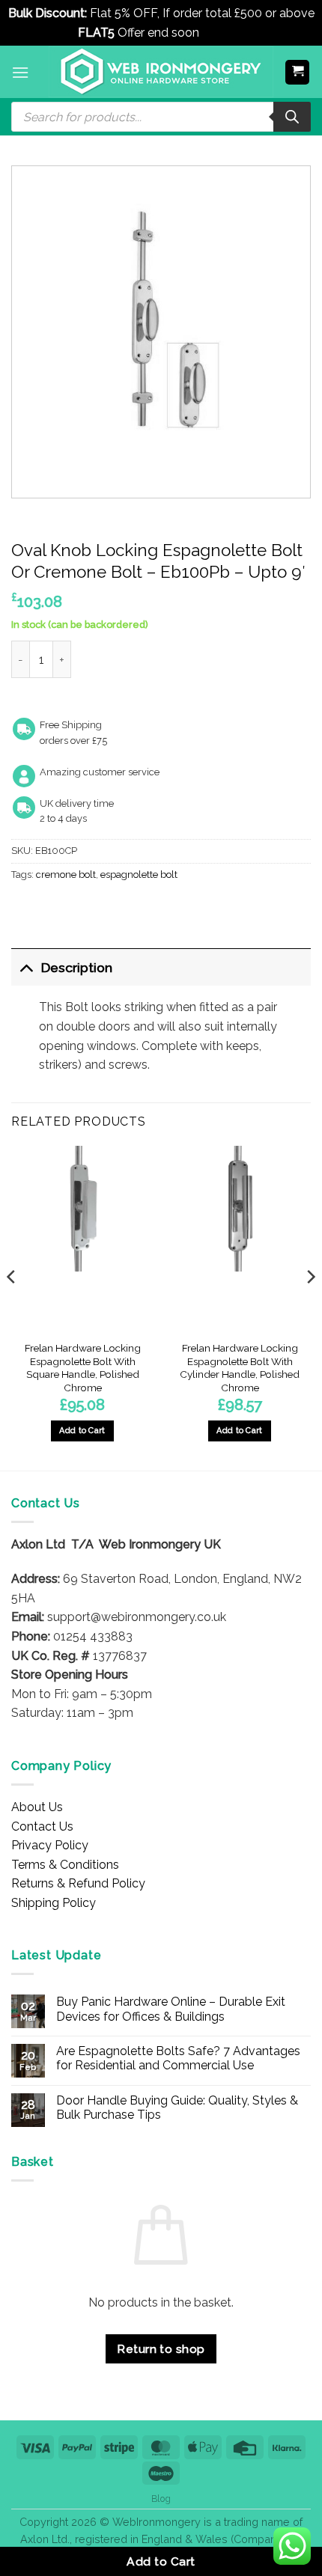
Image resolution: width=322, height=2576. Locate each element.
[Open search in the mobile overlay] (161, 117)
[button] (20, 72)
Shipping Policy (54, 1903)
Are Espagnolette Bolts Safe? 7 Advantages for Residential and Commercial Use (178, 2058)
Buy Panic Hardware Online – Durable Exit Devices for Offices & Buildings (171, 2009)
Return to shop (161, 2349)
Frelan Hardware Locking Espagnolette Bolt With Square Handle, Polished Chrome (83, 1368)
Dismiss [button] (224, 33)
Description (77, 967)
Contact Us (42, 1826)
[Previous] (12, 1307)
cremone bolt (66, 875)
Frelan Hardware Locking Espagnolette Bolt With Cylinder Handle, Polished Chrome (240, 1368)
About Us (37, 1807)
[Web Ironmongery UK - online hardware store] (161, 72)
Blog (161, 2499)
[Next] (310, 1307)
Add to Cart (161, 2561)
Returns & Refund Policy (78, 1883)
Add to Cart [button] (82, 1431)
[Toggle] (26, 967)
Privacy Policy (50, 1845)
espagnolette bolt (139, 875)
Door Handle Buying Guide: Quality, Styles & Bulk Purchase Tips (177, 2108)
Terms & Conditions (65, 1865)
